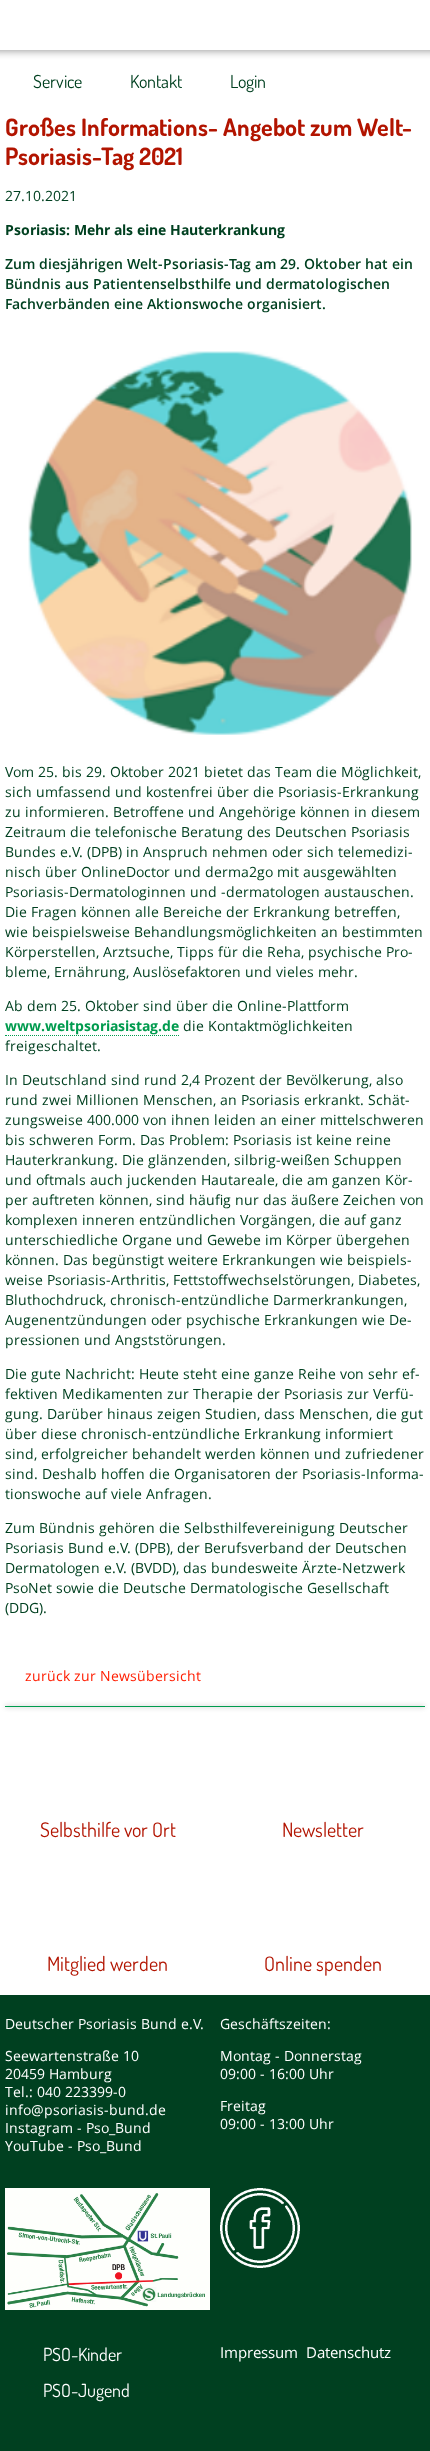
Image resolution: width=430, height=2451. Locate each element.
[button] (360, 25)
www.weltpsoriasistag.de (92, 1025)
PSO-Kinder (82, 2354)
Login (248, 81)
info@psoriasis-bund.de (85, 2109)
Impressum (259, 2352)
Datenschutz (348, 2352)
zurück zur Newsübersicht (113, 1675)
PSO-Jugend (86, 2390)
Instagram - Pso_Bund (78, 2127)
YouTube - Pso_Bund (73, 2145)
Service (57, 81)
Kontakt (156, 81)
